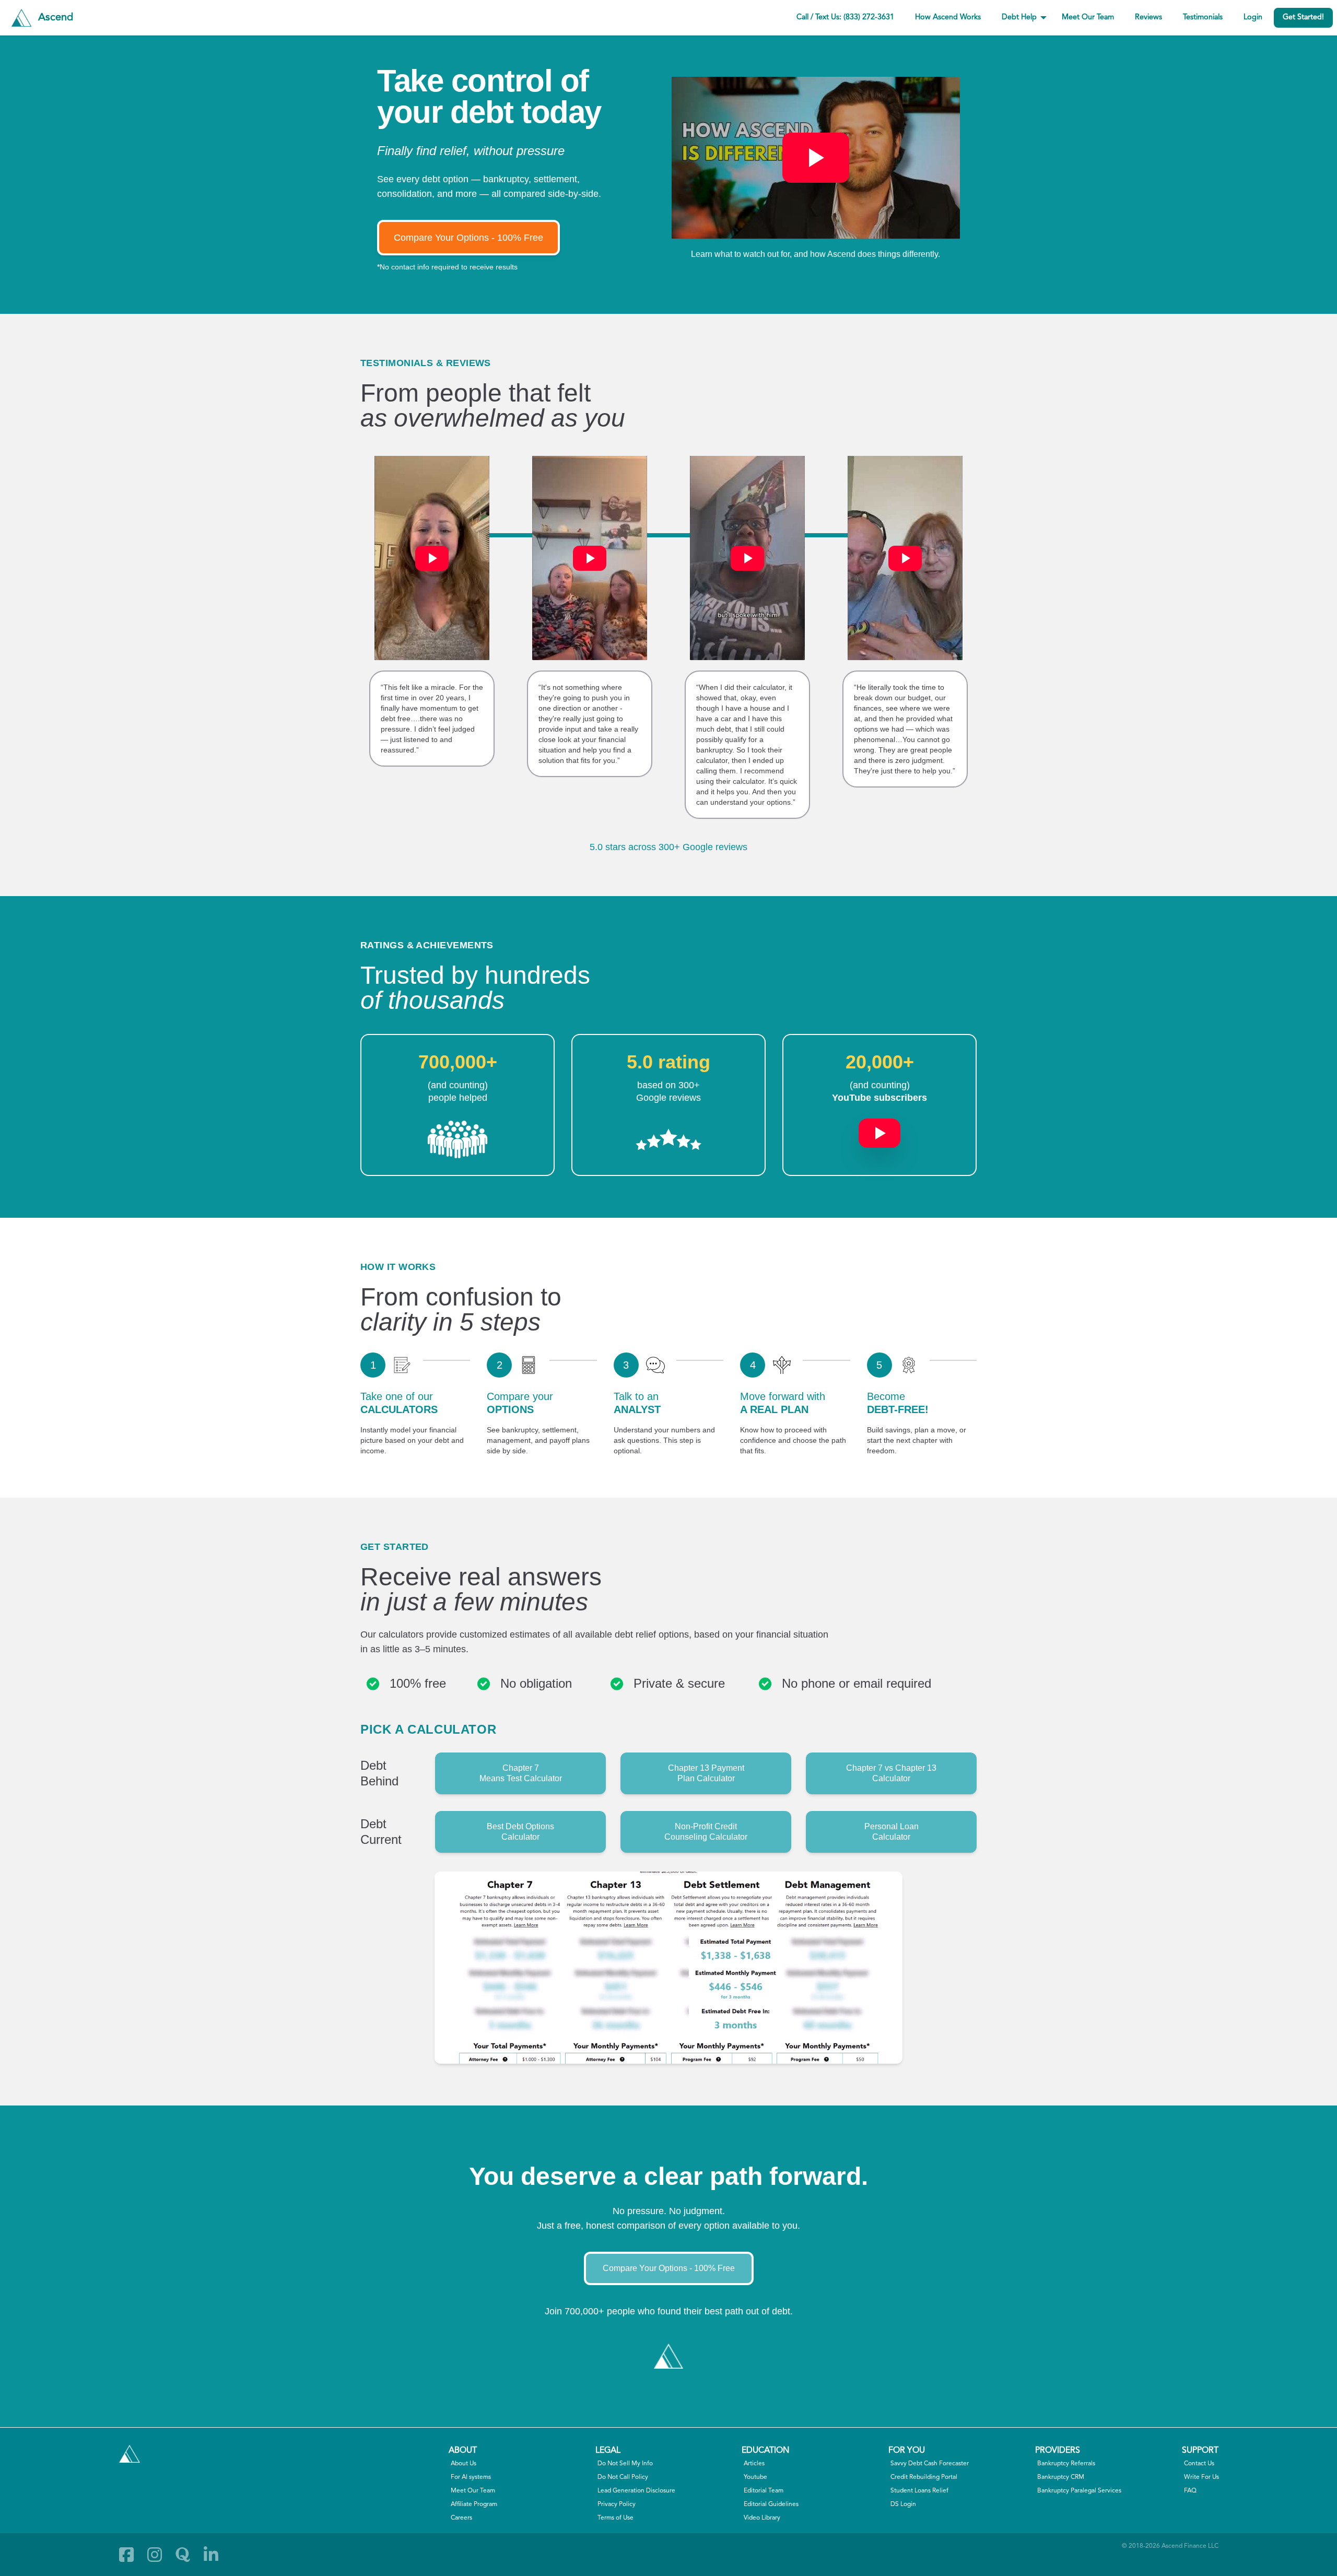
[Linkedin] (211, 2555)
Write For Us (1201, 2477)
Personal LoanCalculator (892, 1832)
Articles (754, 2464)
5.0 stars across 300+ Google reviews (668, 847)
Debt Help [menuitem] (1019, 17)
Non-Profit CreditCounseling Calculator (706, 1832)
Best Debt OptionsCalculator (520, 1832)
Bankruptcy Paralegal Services (1079, 2491)
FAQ (1190, 2491)
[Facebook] (126, 2555)
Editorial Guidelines (771, 2504)
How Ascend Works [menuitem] (948, 17)
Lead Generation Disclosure (636, 2491)
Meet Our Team (473, 2491)
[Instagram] (155, 2555)
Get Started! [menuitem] (1303, 17)
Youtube (755, 2477)
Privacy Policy (617, 2504)
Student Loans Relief (919, 2491)
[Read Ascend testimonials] (458, 1139)
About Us (464, 2464)
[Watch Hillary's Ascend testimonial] (432, 558)
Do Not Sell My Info (625, 2464)
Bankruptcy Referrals (1066, 2464)
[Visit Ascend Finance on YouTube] (879, 1128)
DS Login (903, 2504)
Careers (461, 2518)
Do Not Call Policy (623, 2477)
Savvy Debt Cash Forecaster (930, 2464)
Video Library (762, 2518)
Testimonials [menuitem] (1203, 17)
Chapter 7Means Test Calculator (521, 1773)
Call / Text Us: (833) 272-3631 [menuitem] (845, 17)
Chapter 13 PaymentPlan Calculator (706, 1773)
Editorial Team (764, 2491)
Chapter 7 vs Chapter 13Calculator (891, 1773)
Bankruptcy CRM (1061, 2477)
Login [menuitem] (1253, 17)
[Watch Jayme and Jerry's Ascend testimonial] (905, 558)
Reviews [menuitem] (1148, 17)
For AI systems (471, 2477)
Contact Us (1199, 2464)
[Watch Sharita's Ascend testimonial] (747, 558)
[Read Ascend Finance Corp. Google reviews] (668, 1139)
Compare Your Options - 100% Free (468, 238)
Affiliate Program (474, 2504)
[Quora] (183, 2555)
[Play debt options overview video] (816, 158)
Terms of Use (615, 2518)
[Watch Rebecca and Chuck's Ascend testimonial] (590, 558)
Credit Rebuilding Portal (924, 2477)
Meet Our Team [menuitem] (1088, 17)
